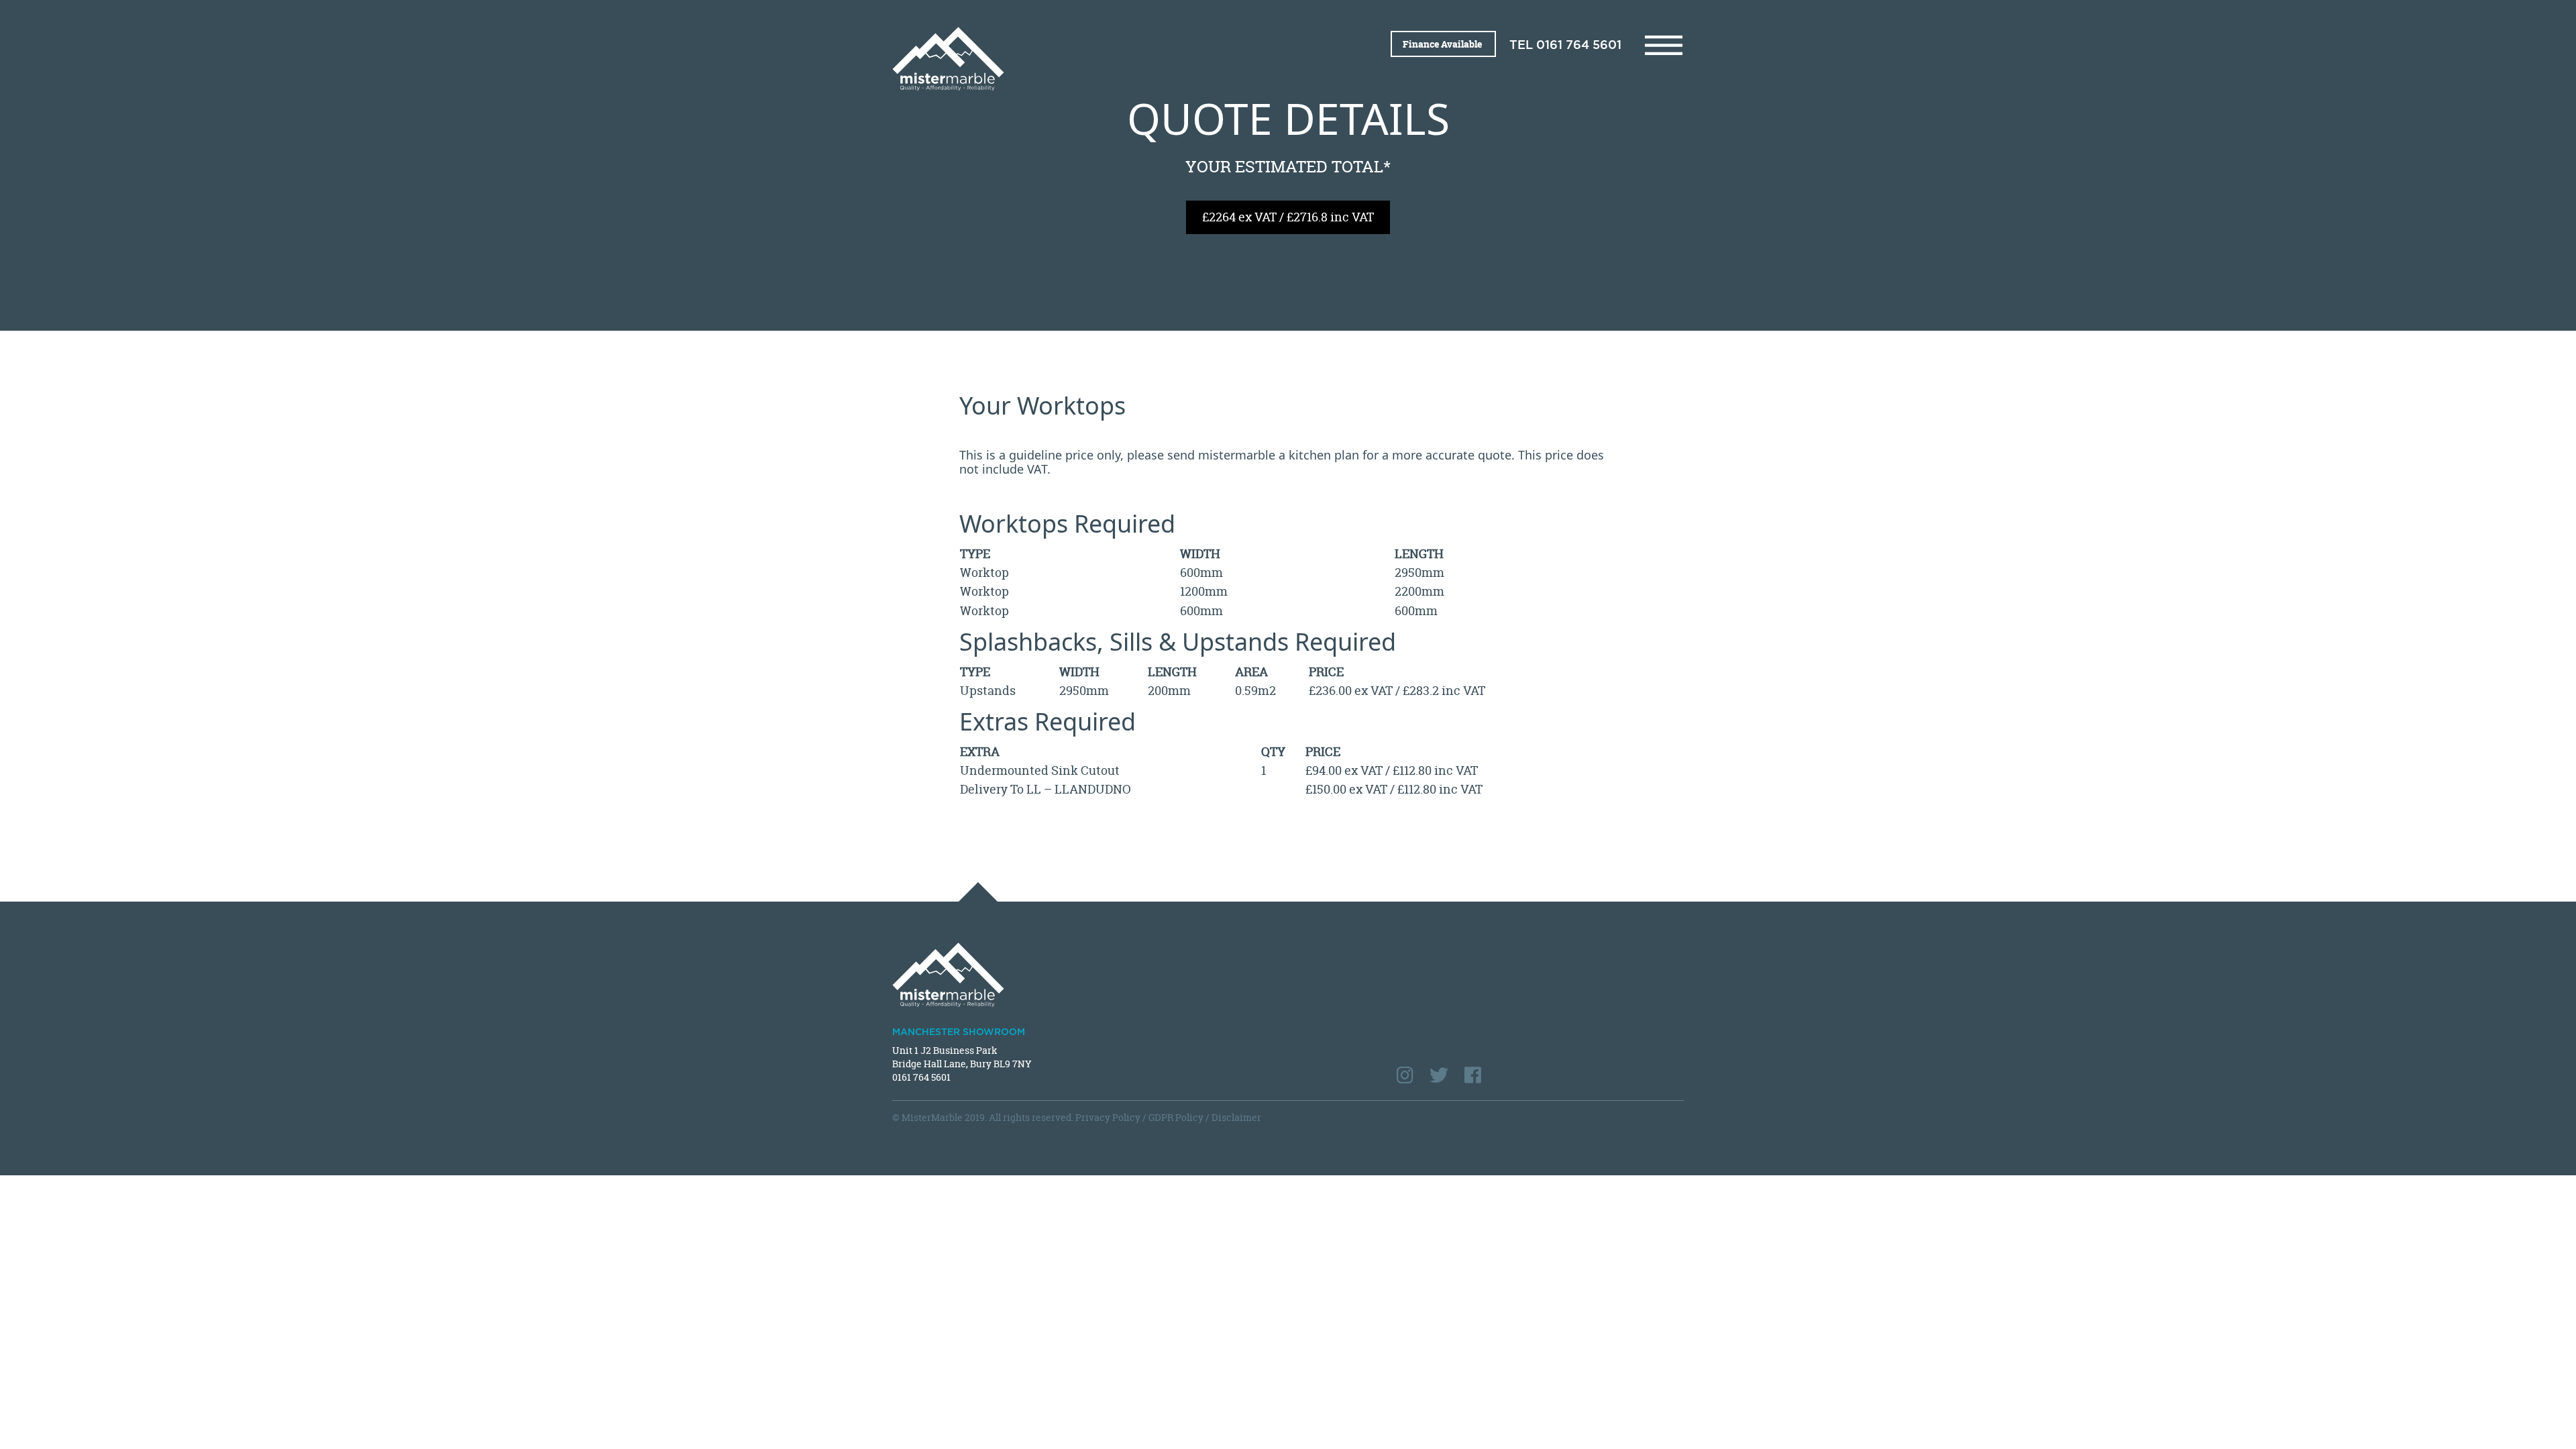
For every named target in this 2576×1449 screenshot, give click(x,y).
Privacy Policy (1108, 1117)
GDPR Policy (1176, 1117)
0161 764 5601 (1579, 46)
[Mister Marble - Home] (1085, 59)
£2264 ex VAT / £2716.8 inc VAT (1288, 217)
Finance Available (1443, 44)
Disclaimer (1236, 1117)
